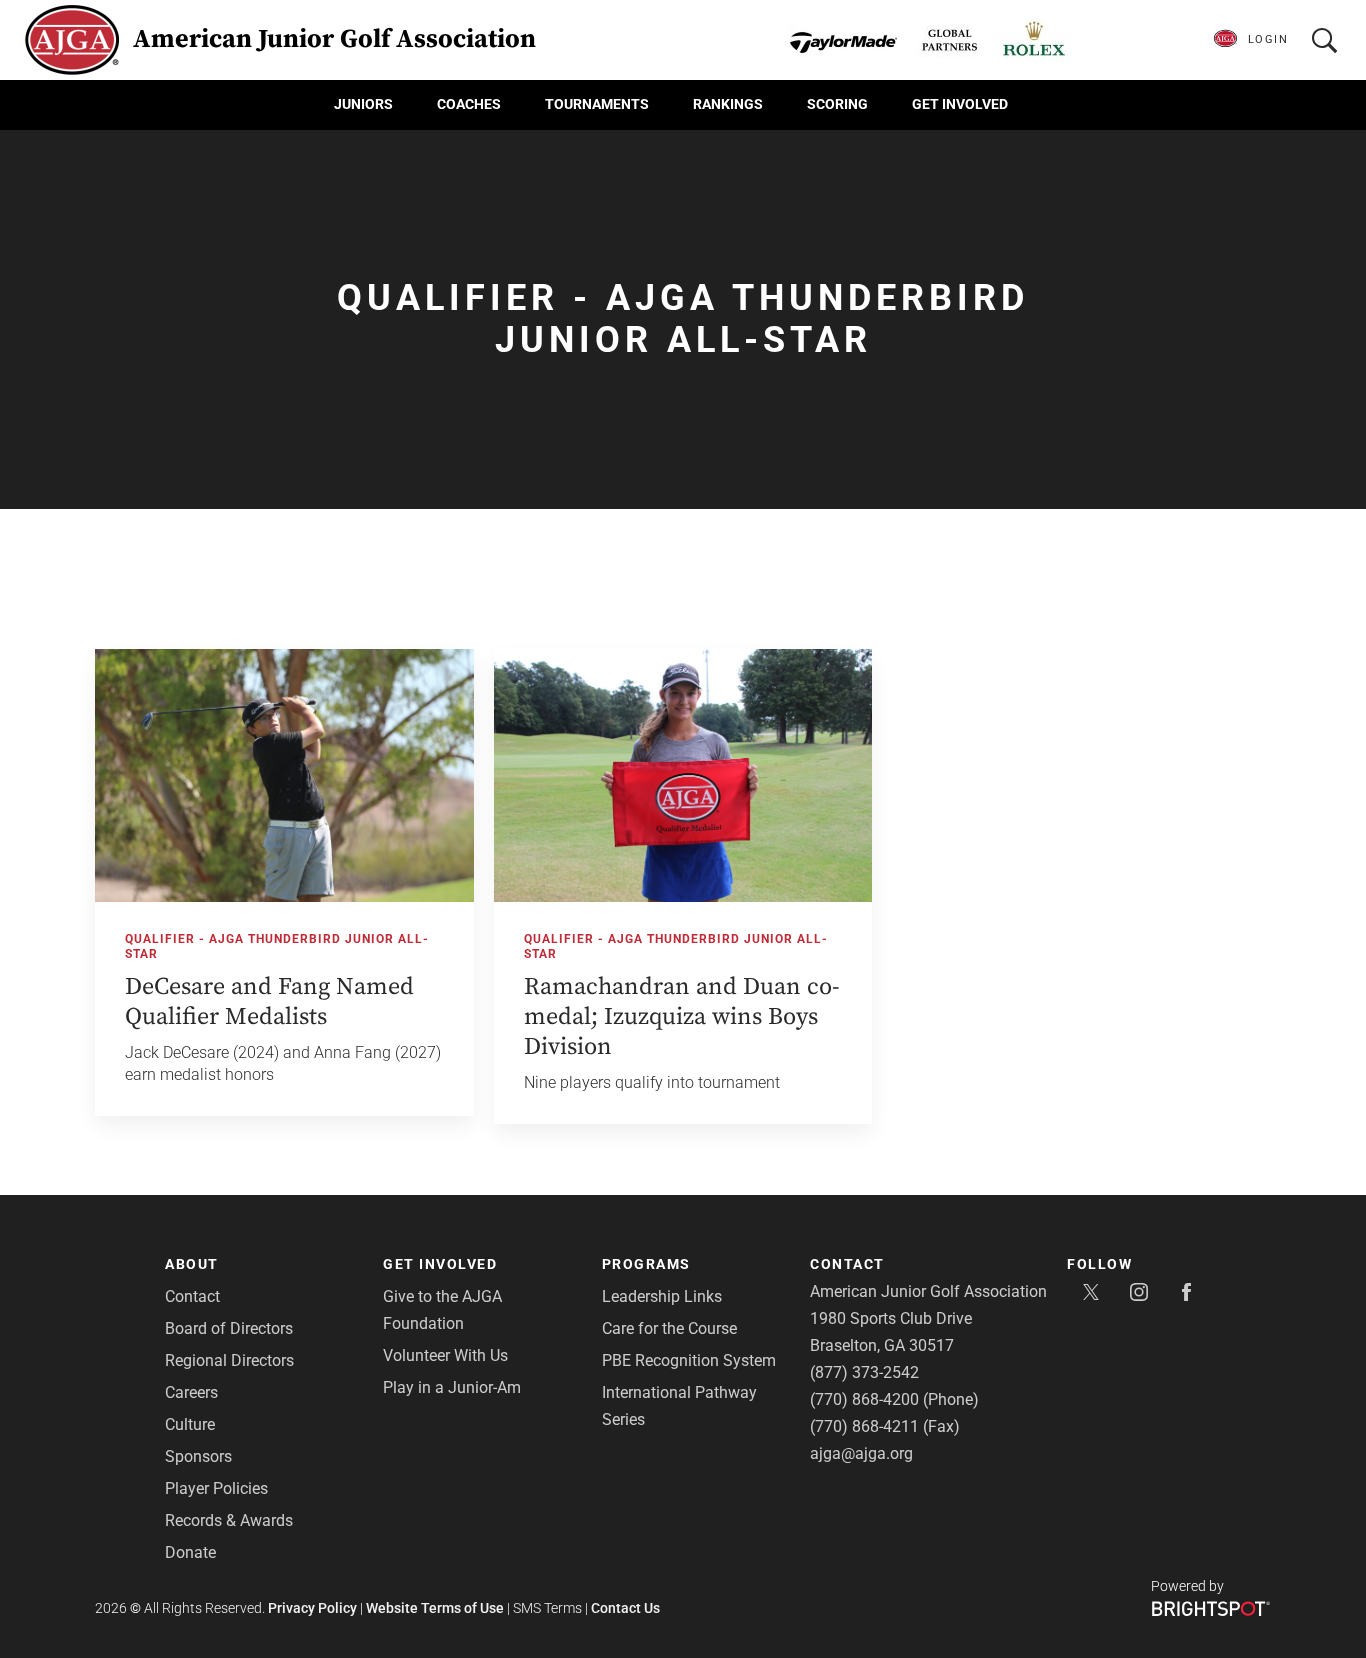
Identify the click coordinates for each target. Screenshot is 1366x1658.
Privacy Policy (312, 1608)
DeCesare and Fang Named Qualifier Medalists (269, 1002)
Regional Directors (229, 1360)
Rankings (728, 104)
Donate (190, 1552)
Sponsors (198, 1456)
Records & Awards (229, 1520)
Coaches (469, 104)
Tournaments (597, 104)
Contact (192, 1296)
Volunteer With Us (445, 1355)
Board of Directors (229, 1328)
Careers (191, 1392)
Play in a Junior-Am (452, 1387)
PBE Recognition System (689, 1360)
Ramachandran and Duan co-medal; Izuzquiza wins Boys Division (681, 1017)
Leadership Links (662, 1296)
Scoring (837, 104)
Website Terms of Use (435, 1608)
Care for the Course (669, 1328)
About (192, 1264)
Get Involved (960, 104)
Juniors (363, 104)
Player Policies (216, 1488)
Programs (646, 1264)
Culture (190, 1424)
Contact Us (625, 1608)
